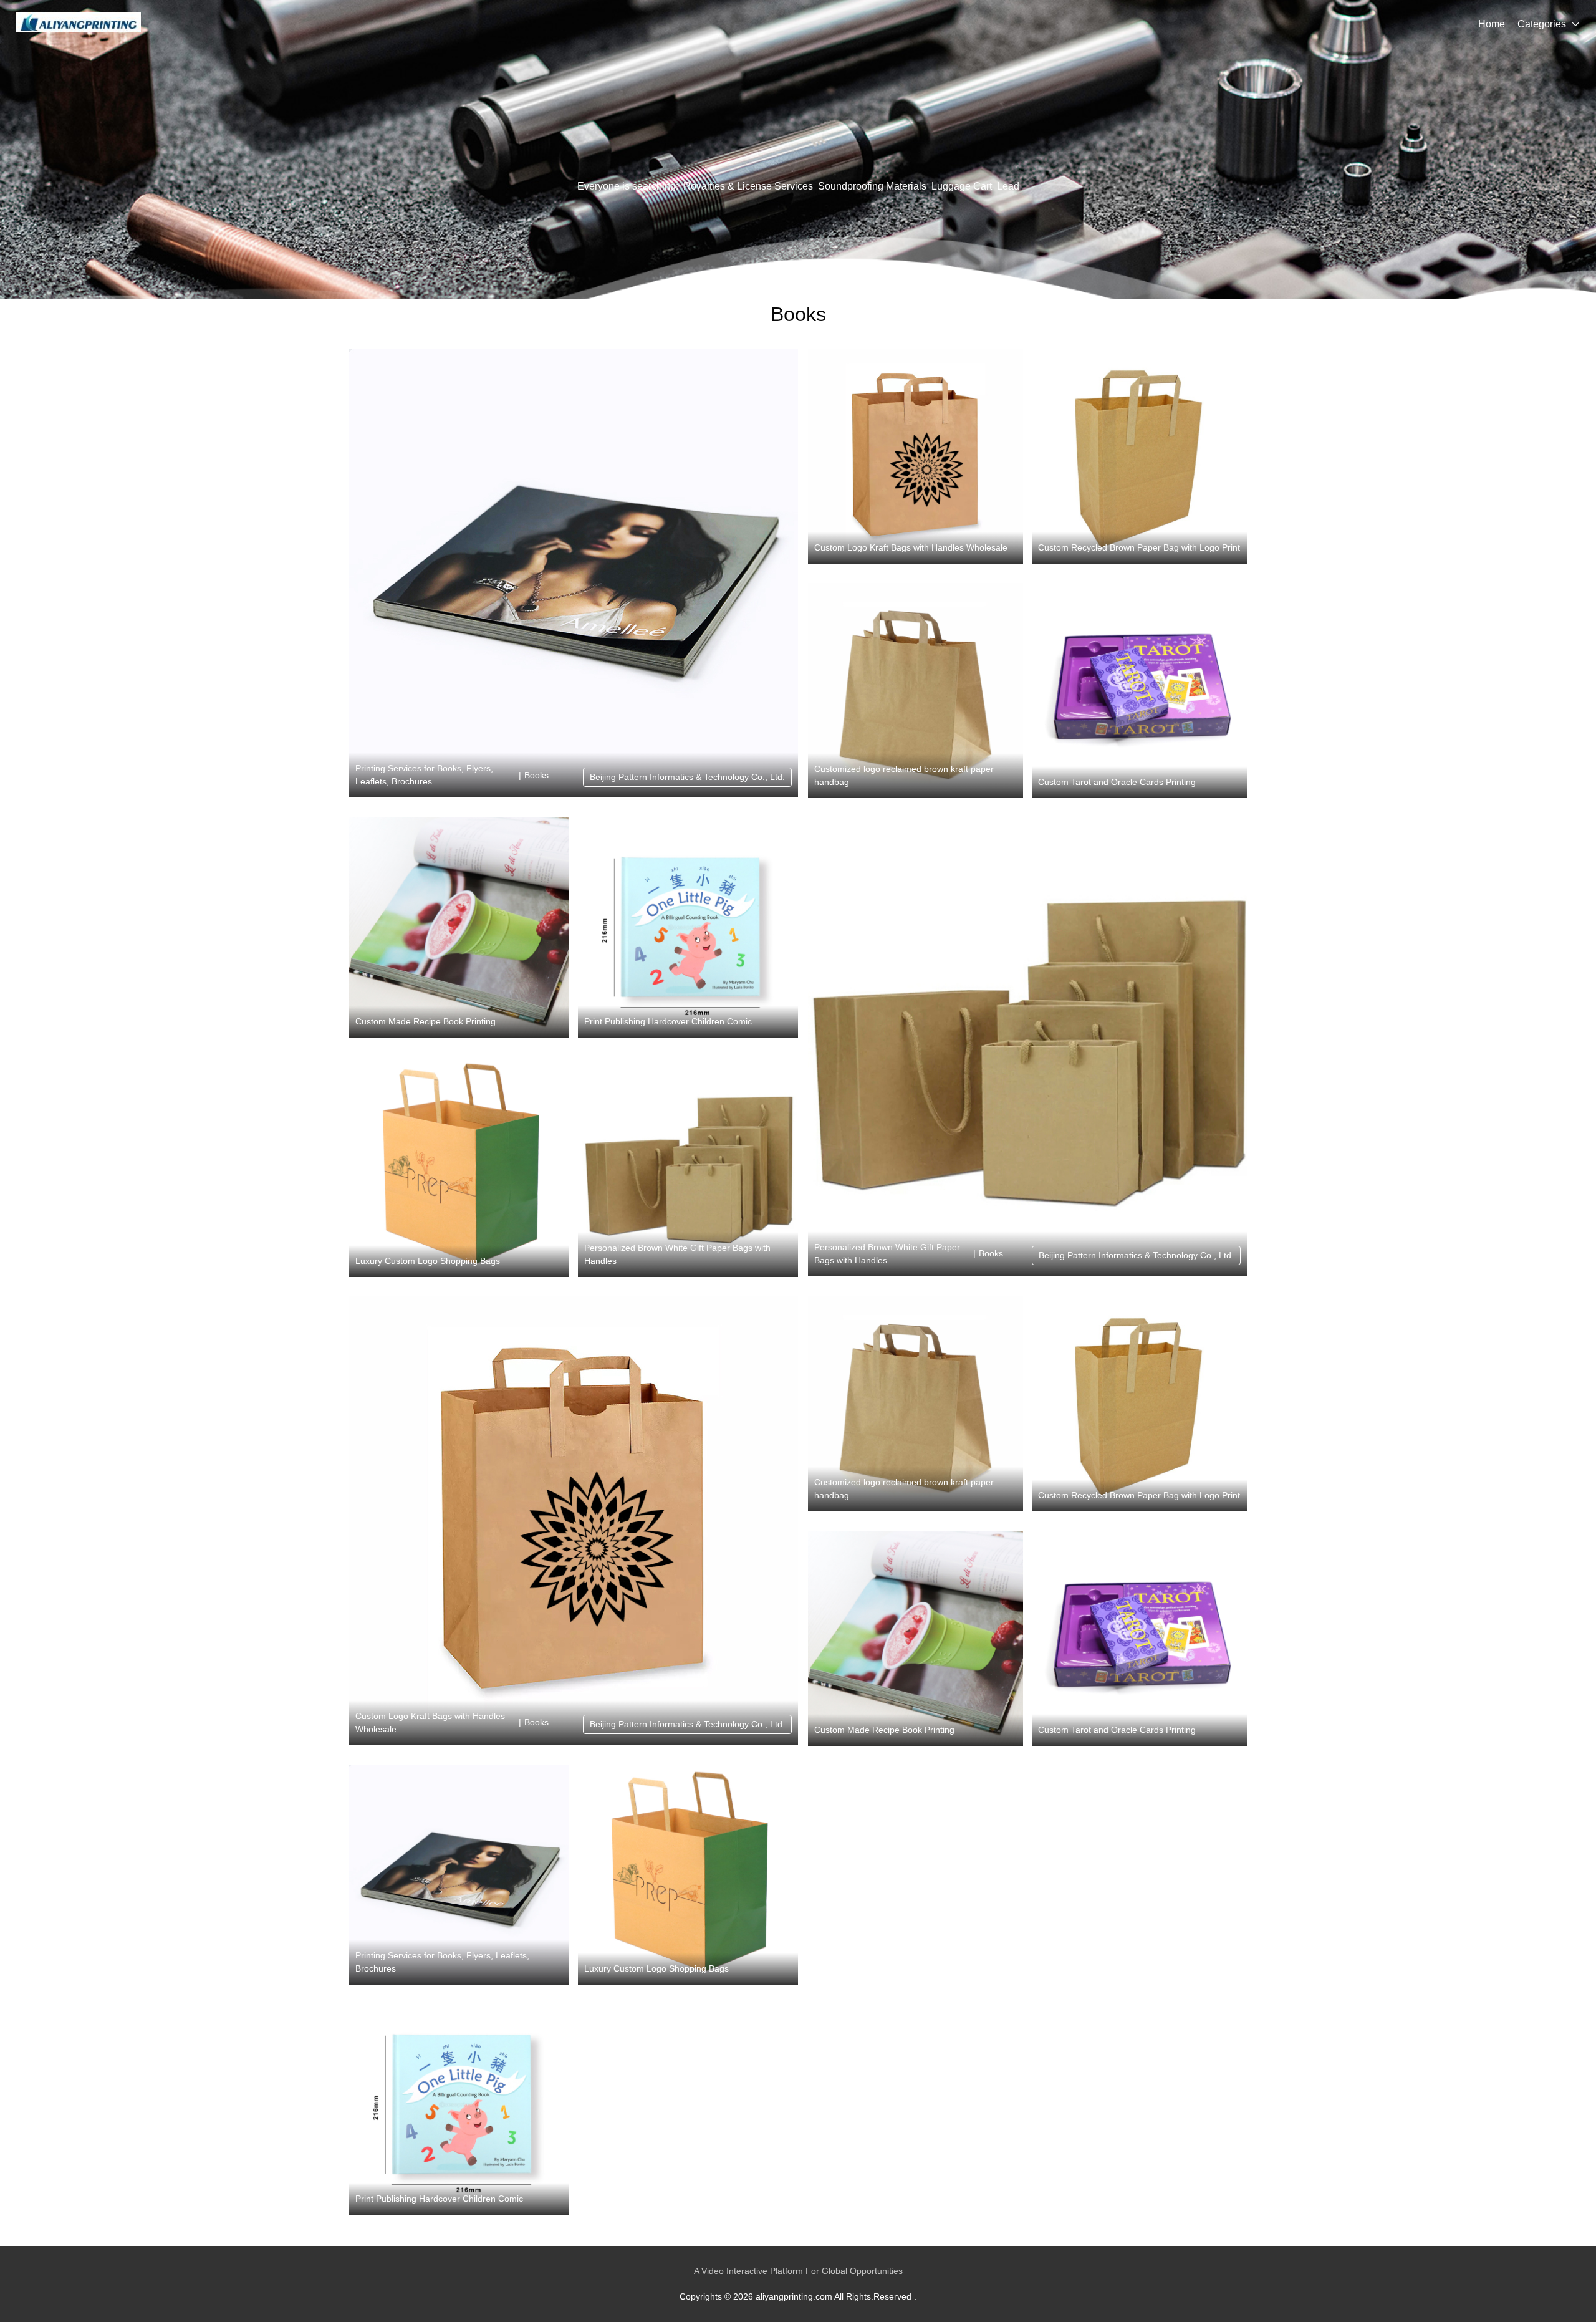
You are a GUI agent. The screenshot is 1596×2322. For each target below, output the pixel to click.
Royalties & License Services (748, 186)
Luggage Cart (962, 186)
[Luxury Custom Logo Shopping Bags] (459, 1167)
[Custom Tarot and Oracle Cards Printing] (1139, 691)
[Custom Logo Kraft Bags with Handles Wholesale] (916, 456)
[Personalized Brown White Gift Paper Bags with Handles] (688, 1167)
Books (536, 775)
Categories (1542, 24)
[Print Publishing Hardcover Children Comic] (688, 927)
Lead (1008, 186)
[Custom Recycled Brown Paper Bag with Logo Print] (1139, 456)
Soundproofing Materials (872, 186)
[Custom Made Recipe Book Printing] (459, 927)
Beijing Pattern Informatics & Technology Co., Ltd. (687, 777)
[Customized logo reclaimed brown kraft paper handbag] (916, 691)
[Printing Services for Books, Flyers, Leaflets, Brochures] (574, 573)
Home (1492, 24)
